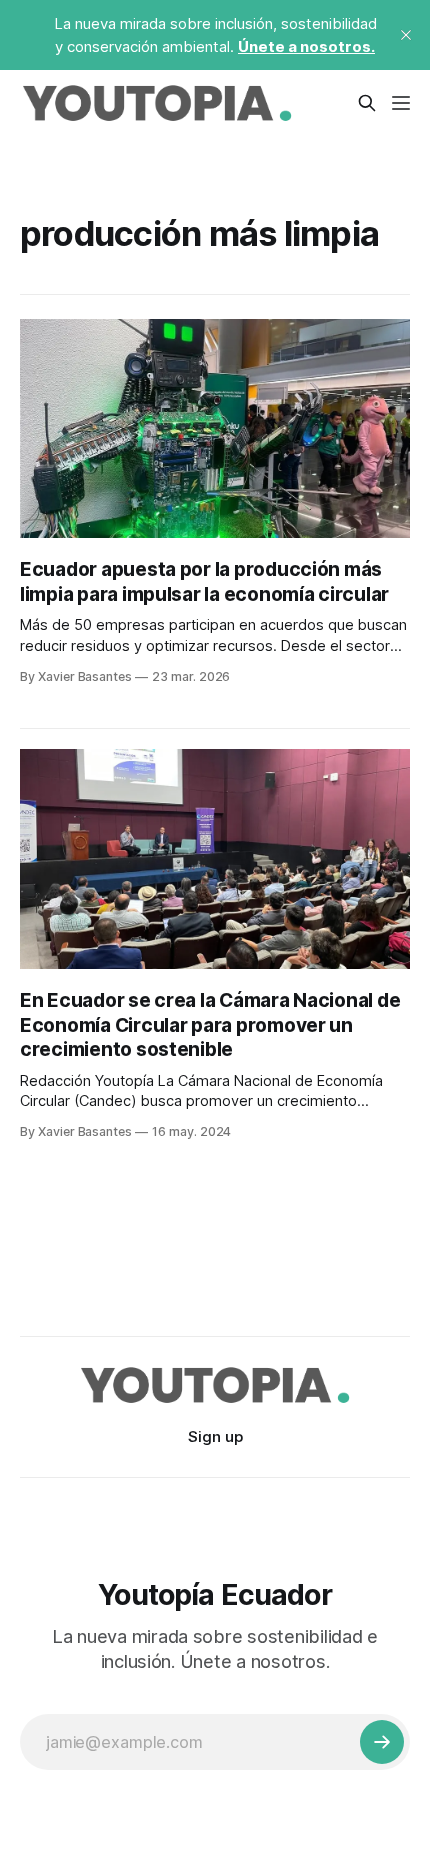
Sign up (215, 1436)
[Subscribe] (382, 1742)
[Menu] (401, 103)
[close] (406, 35)
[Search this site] (367, 103)
